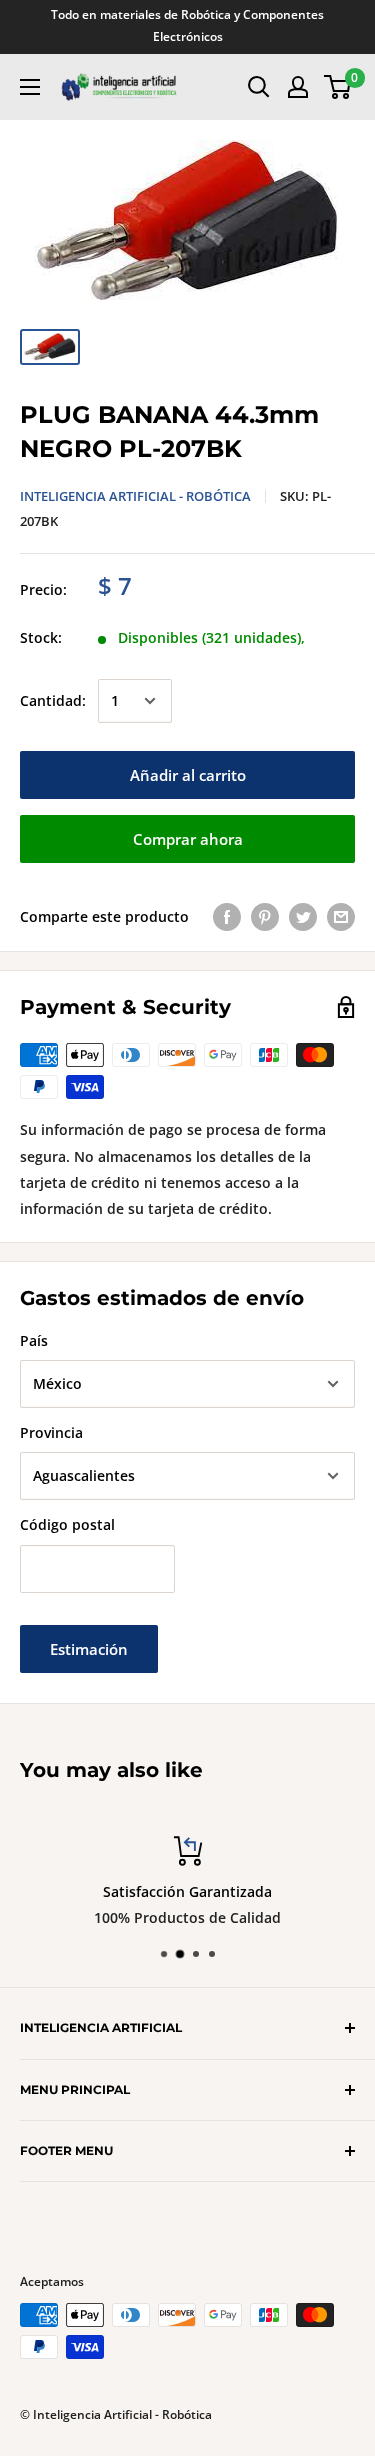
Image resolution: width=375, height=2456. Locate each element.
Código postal (67, 1524)
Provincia (51, 1432)
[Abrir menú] (30, 87)
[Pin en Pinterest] (265, 917)
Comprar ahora (188, 839)
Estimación (89, 1649)
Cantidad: (53, 700)
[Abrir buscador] (259, 87)
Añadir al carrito (188, 775)
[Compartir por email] (341, 917)
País (34, 1340)
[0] (338, 87)
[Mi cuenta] (298, 87)
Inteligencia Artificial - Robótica (135, 496)
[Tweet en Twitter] (303, 917)
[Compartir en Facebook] (227, 917)
